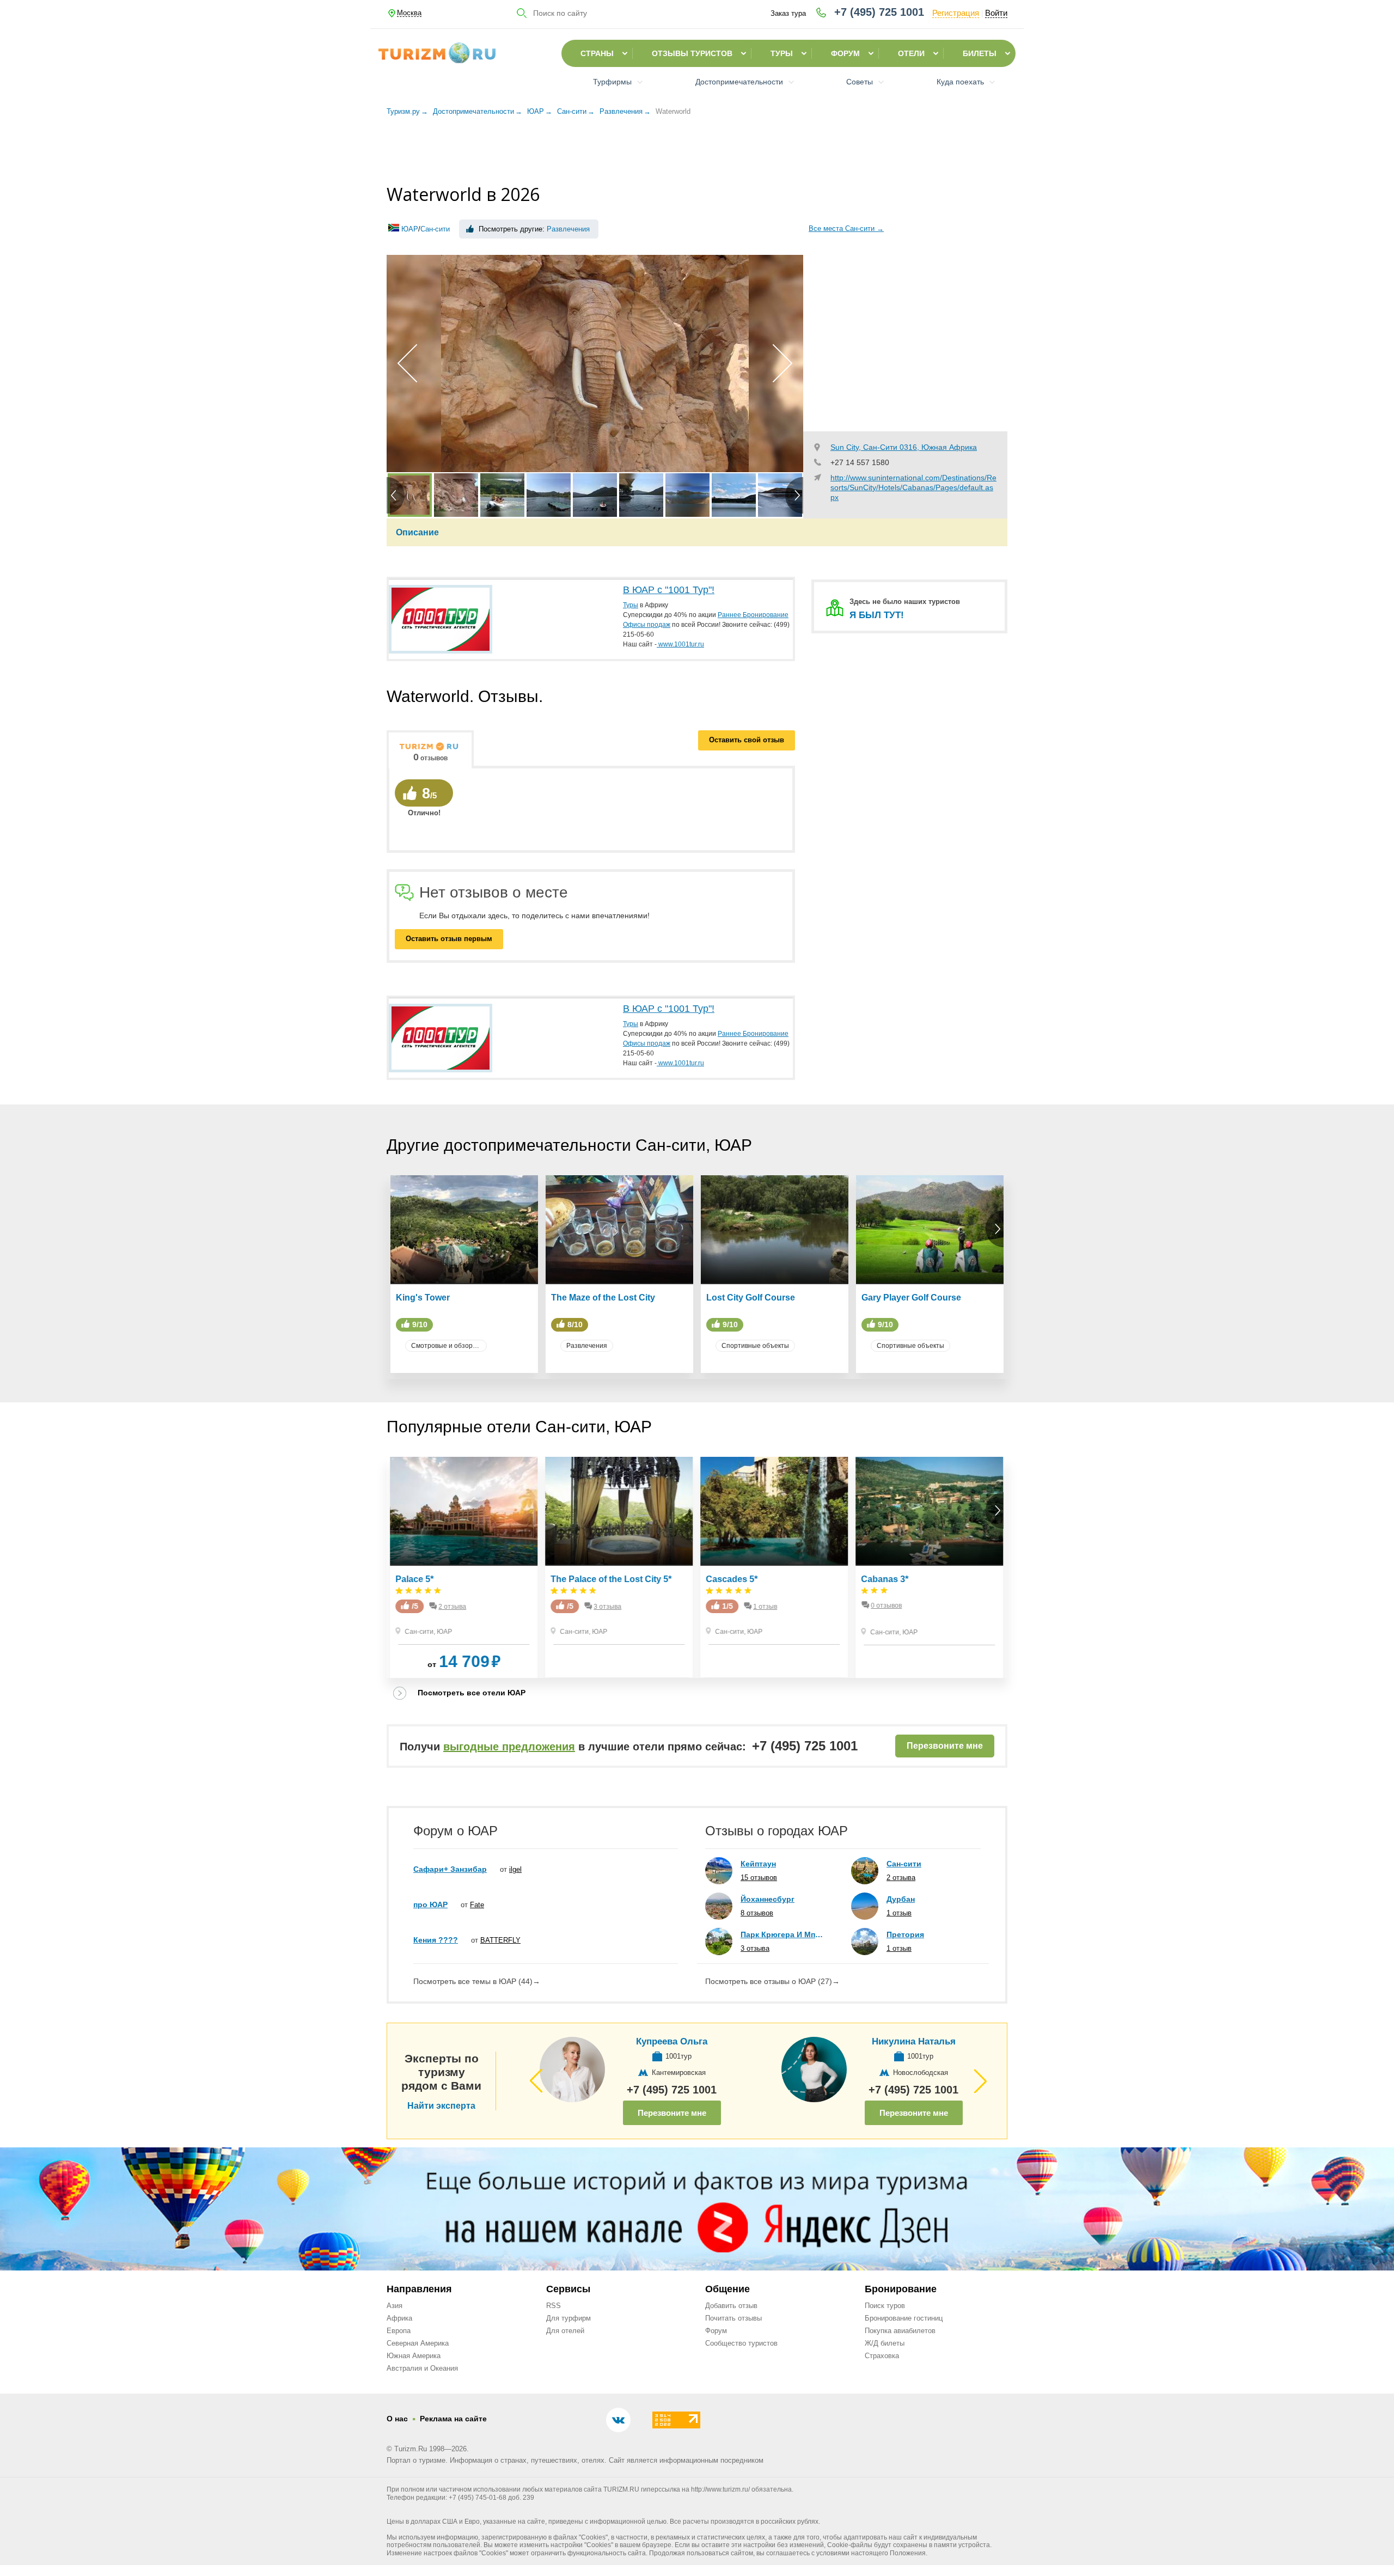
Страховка (882, 2356)
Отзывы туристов (692, 53)
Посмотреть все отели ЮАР (472, 1693)
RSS (554, 2306)
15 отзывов (759, 1878)
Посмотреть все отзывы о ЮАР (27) (772, 1981)
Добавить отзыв (731, 2306)
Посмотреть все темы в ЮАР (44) (477, 1981)
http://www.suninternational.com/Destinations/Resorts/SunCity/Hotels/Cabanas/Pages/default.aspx (913, 487)
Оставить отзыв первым (449, 939)
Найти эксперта (441, 2106)
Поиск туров (885, 2306)
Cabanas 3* (885, 1579)
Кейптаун (758, 1864)
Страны (597, 53)
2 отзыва (453, 1607)
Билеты (980, 53)
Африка (399, 2318)
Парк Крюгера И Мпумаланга (782, 1934)
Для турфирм (568, 2318)
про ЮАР (430, 1904)
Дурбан (901, 1899)
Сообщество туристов (741, 2343)
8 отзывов (757, 1913)
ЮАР (410, 229)
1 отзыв (766, 1607)
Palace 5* (415, 1579)
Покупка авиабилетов (900, 2331)
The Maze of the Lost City (603, 1298)
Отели (911, 53)
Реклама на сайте (453, 2419)
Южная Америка (414, 2356)
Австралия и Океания (422, 2368)
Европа (399, 2331)
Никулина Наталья (914, 2041)
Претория (905, 1934)
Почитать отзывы (733, 2318)
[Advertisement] (697, 152)
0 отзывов (887, 1606)
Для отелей (565, 2331)
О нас (397, 2419)
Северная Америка (418, 2343)
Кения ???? (436, 1940)
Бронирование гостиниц (904, 2318)
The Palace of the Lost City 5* (612, 1579)
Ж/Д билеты (885, 2343)
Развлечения (568, 229)
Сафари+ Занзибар (450, 1869)
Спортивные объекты (755, 1346)
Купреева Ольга (672, 2041)
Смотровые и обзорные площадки (449, 1346)
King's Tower (423, 1298)
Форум (845, 53)
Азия (395, 2306)
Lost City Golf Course (751, 1298)
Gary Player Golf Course (911, 1298)
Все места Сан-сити (846, 228)
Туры (782, 53)
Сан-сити (435, 229)
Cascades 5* (732, 1579)
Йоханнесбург (768, 1899)
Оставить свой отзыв (747, 740)
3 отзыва (608, 1607)
